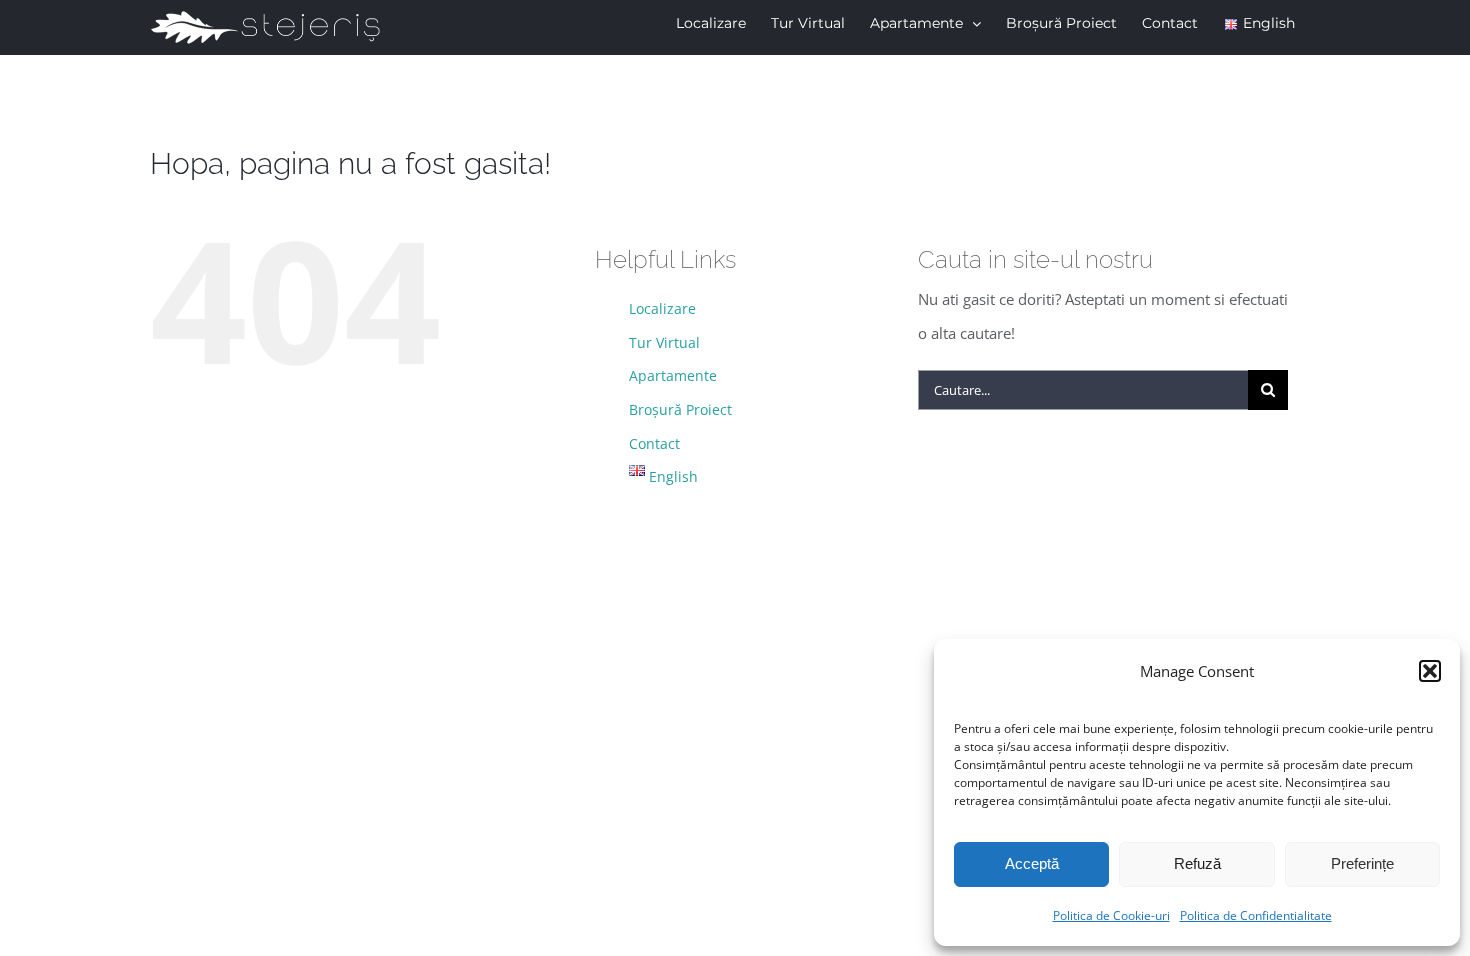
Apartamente (673, 375)
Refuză (1197, 863)
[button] (1430, 671)
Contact (654, 443)
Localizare (662, 308)
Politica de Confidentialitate (1256, 915)
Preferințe (1362, 863)
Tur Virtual (664, 342)
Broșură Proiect (680, 409)
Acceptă (1032, 863)
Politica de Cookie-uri (1111, 915)
